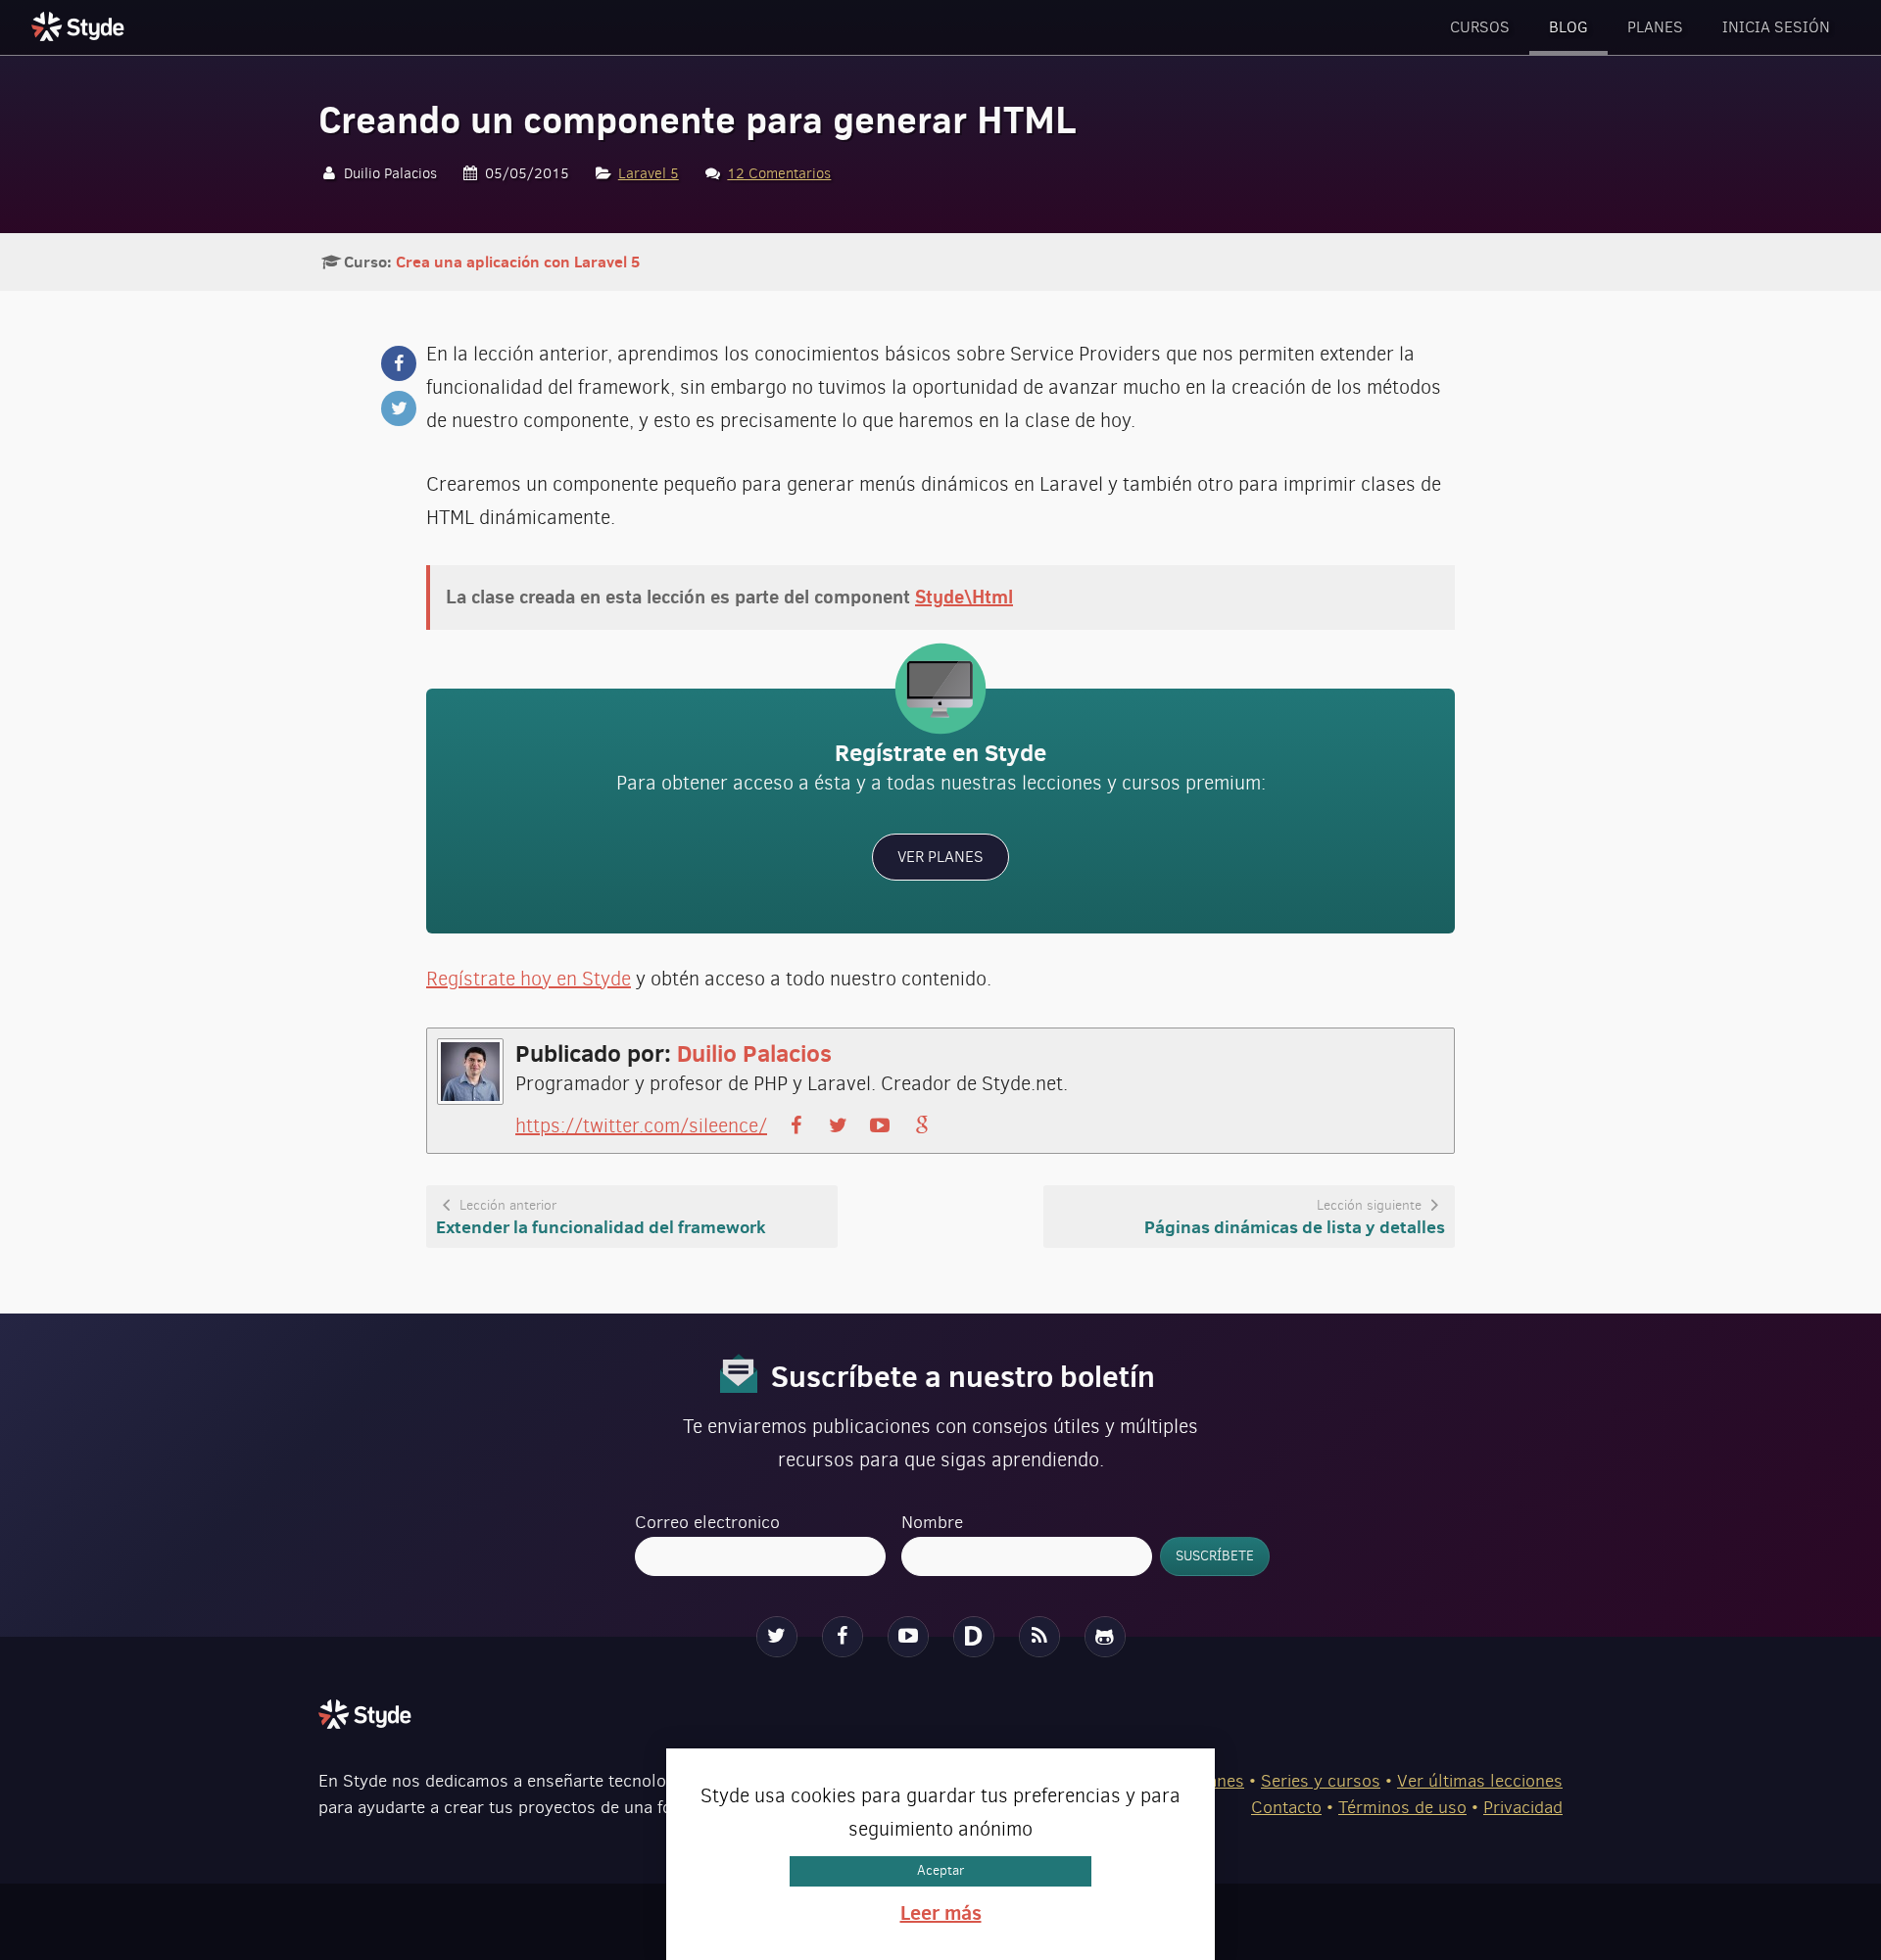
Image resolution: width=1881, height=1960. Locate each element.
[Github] (1105, 1637)
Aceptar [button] (940, 1870)
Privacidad (1523, 1807)
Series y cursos (1321, 1781)
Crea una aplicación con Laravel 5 (518, 262)
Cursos (1480, 27)
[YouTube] (908, 1637)
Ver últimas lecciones (1480, 1781)
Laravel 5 (649, 173)
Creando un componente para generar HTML (697, 120)
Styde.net (80, 26)
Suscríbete (1215, 1556)
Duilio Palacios (754, 1053)
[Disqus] (974, 1637)
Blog (1568, 27)
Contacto (1286, 1807)
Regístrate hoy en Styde (529, 979)
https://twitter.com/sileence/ (641, 1126)
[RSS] (1039, 1637)
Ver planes (940, 857)
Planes (1655, 27)
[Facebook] (843, 1637)
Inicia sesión (1776, 27)
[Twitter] (777, 1637)
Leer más (941, 1912)
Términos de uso (1402, 1807)
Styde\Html (964, 597)
